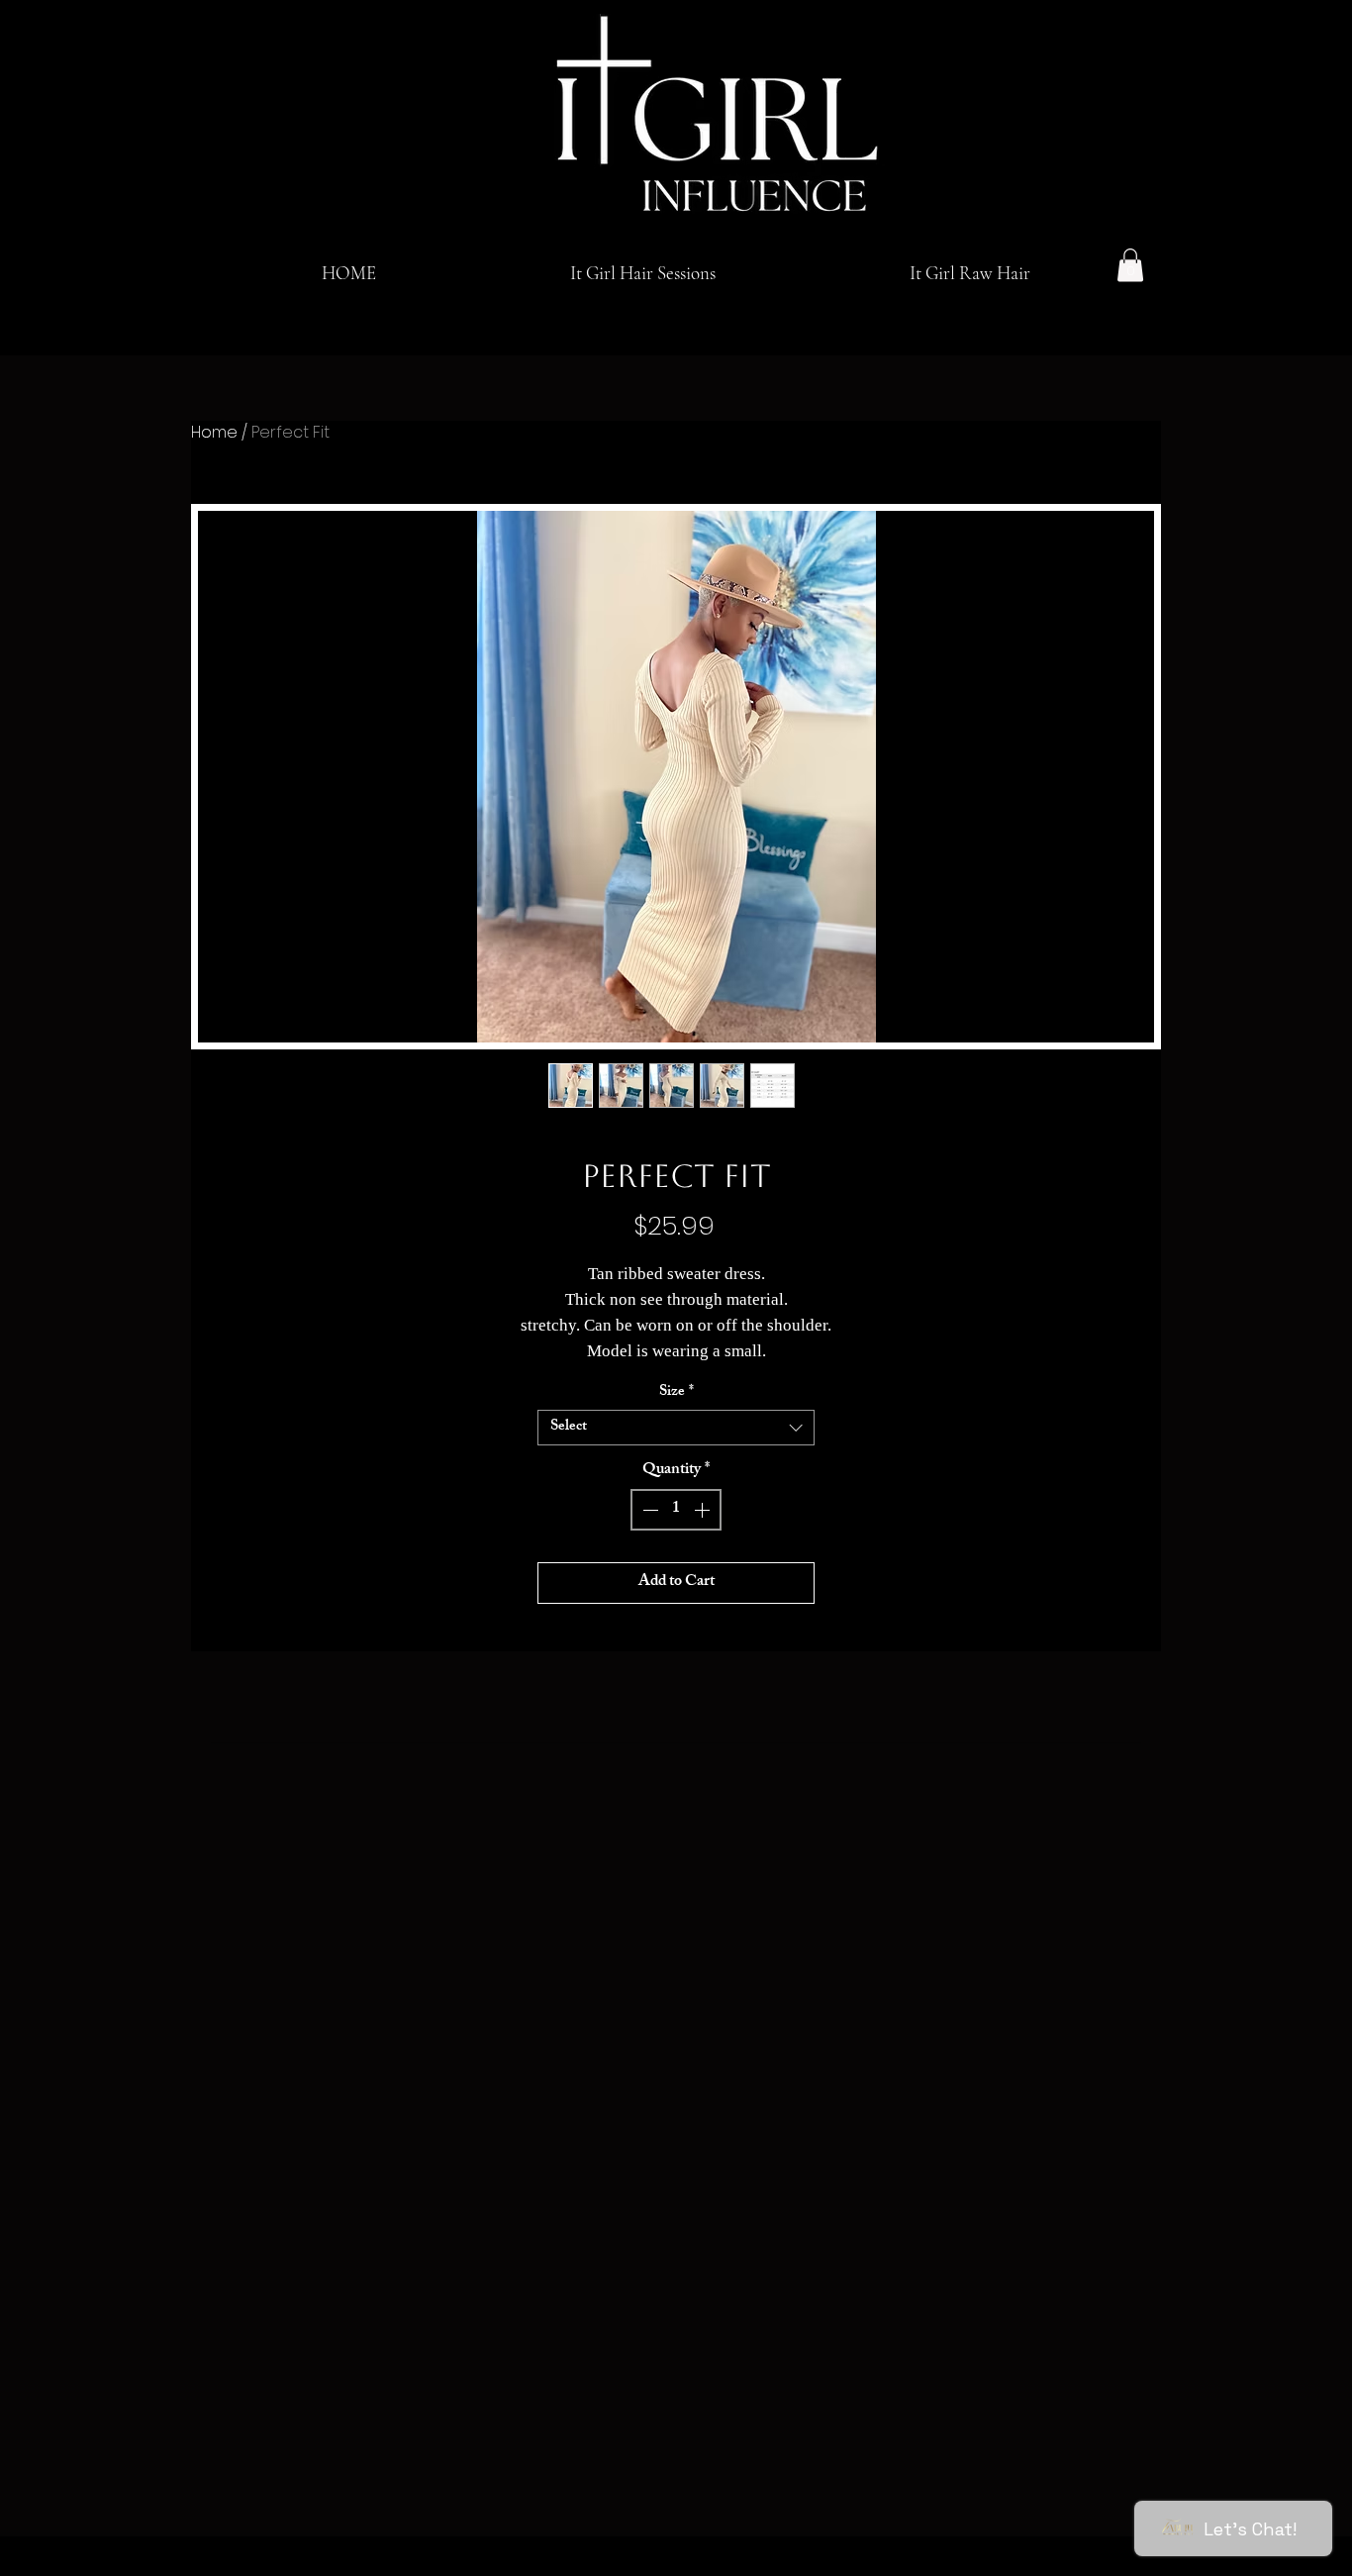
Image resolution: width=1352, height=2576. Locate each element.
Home (214, 432)
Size (676, 1393)
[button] (1130, 265)
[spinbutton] (676, 1510)
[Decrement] (648, 1510)
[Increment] (704, 1510)
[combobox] (676, 1428)
